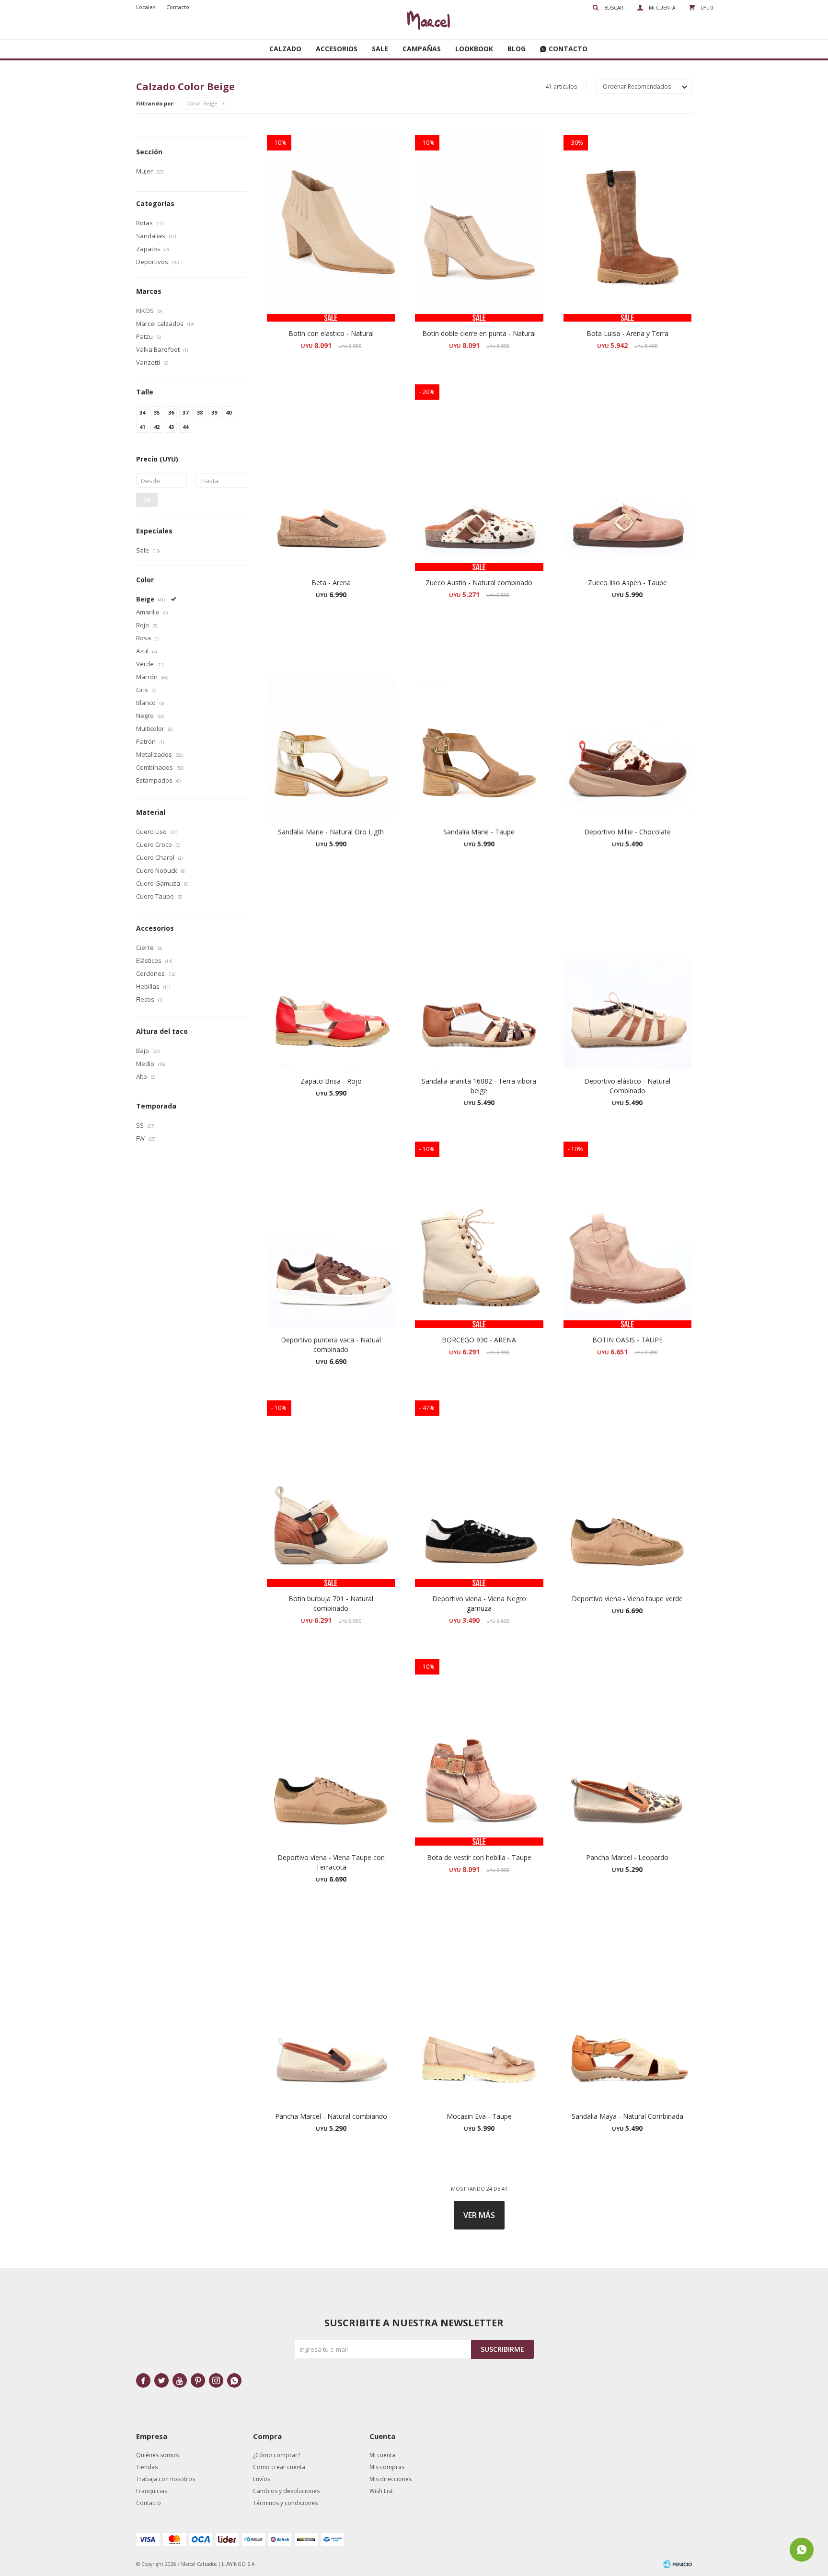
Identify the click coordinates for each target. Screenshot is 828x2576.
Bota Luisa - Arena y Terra (627, 333)
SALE (380, 49)
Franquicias (152, 2491)
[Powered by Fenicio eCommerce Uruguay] (678, 2564)
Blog (517, 49)
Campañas (422, 49)
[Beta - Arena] (331, 474)
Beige (202, 103)
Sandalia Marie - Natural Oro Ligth (331, 832)
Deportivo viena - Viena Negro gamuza (479, 1603)
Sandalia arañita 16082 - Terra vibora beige (479, 1086)
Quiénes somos (157, 2455)
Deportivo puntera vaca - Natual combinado (331, 1345)
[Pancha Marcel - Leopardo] (627, 1749)
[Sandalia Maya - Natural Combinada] (627, 2008)
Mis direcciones (391, 2479)
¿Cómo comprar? (276, 2455)
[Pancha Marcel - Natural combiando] (331, 2008)
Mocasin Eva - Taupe (479, 2116)
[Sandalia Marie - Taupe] (479, 723)
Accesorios (337, 49)
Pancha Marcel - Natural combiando (331, 2116)
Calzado (285, 49)
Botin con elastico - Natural (331, 333)
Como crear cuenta (279, 2467)
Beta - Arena (331, 583)
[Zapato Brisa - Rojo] (331, 972)
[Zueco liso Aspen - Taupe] (627, 474)
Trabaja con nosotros (166, 2479)
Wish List (381, 2491)
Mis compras (387, 2467)
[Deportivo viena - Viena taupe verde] (627, 1490)
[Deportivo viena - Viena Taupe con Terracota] (331, 1749)
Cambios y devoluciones (286, 2491)
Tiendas (147, 2467)
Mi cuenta (382, 2455)
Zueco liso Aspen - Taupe (627, 583)
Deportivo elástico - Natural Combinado (627, 1086)
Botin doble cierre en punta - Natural (479, 333)
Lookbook (474, 49)
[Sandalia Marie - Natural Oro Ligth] (331, 723)
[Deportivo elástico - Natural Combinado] (627, 972)
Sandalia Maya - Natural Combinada (627, 2116)
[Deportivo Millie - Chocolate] (627, 723)
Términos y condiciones (285, 2503)
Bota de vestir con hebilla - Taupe (479, 1857)
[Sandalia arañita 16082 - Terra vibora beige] (479, 972)
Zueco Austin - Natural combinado (479, 583)
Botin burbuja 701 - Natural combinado (331, 1603)
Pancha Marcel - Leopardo (627, 1857)
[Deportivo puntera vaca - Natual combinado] (331, 1231)
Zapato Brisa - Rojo (331, 1081)
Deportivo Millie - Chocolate (627, 832)
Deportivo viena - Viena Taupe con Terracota (331, 1862)
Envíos (262, 2479)
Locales (146, 7)
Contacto (568, 49)
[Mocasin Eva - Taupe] (479, 2008)
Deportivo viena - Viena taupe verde (627, 1599)
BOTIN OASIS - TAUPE (627, 1340)
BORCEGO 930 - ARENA (479, 1340)
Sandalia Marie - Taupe (479, 832)
